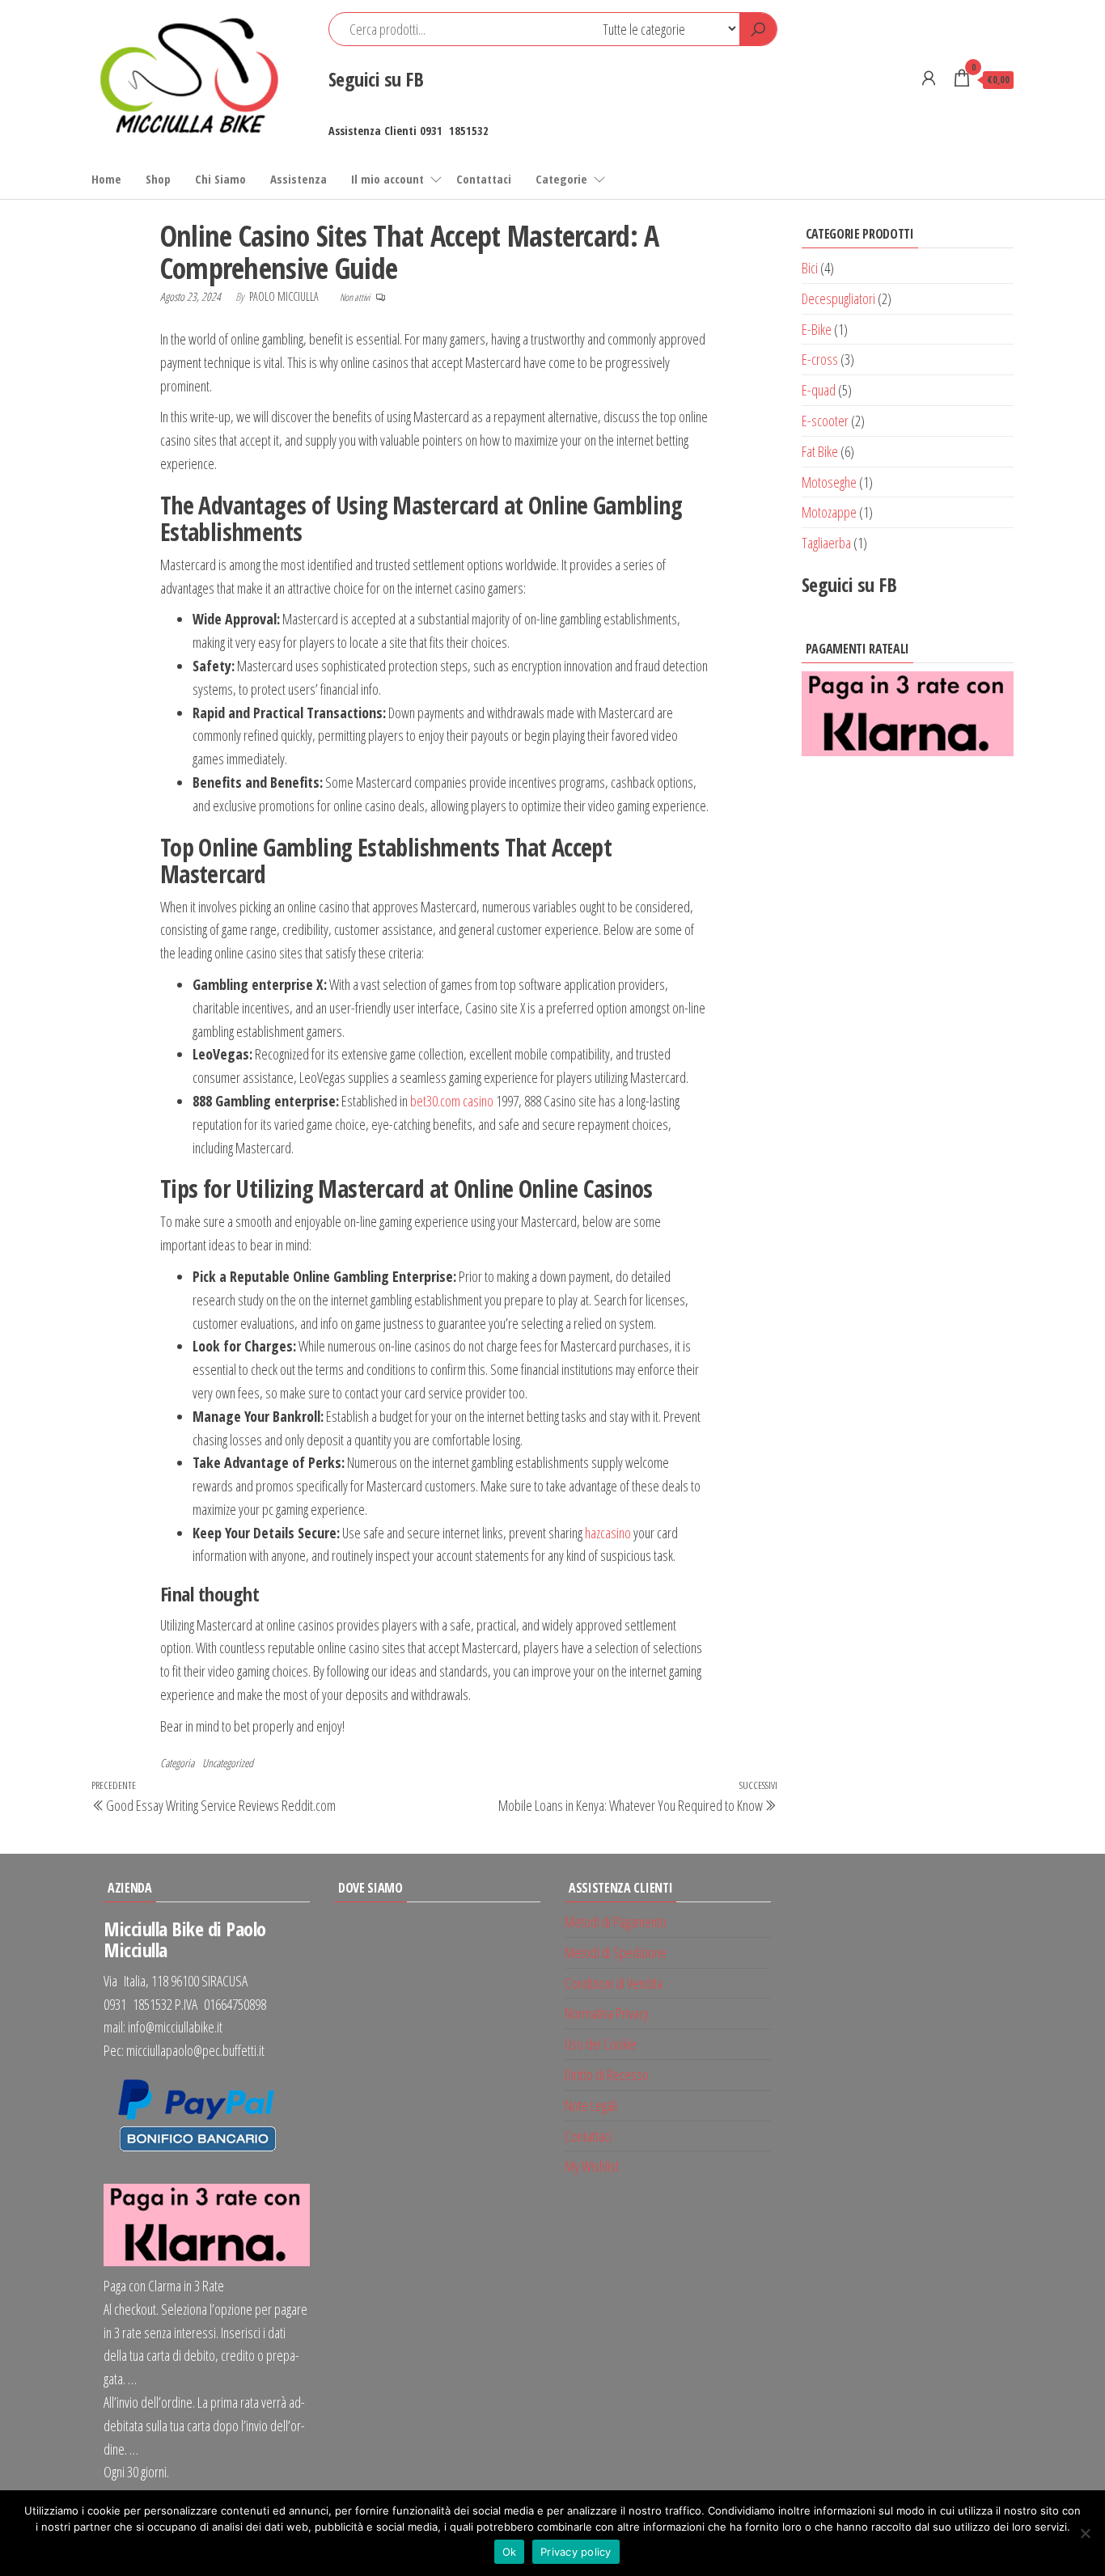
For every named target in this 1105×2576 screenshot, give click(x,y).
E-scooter (825, 421)
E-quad (819, 390)
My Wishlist (592, 2166)
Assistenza (298, 179)
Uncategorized (228, 1763)
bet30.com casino (452, 1101)
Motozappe (829, 512)
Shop (158, 179)
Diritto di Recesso (607, 2075)
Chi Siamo (220, 179)
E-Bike (817, 329)
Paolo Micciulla (285, 296)
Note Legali (591, 2105)
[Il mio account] (929, 78)
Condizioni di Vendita (614, 1983)
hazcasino (608, 1533)
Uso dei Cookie (601, 2044)
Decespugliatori (838, 298)
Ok (510, 2552)
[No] (1085, 2533)
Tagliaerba (826, 543)
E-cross (820, 359)
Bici (810, 268)
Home (106, 179)
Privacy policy (576, 2552)
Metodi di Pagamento (616, 1922)
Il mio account (387, 179)
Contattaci (484, 179)
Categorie (561, 179)
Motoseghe (829, 482)
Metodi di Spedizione (616, 1952)
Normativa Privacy (607, 2013)
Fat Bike (820, 451)
